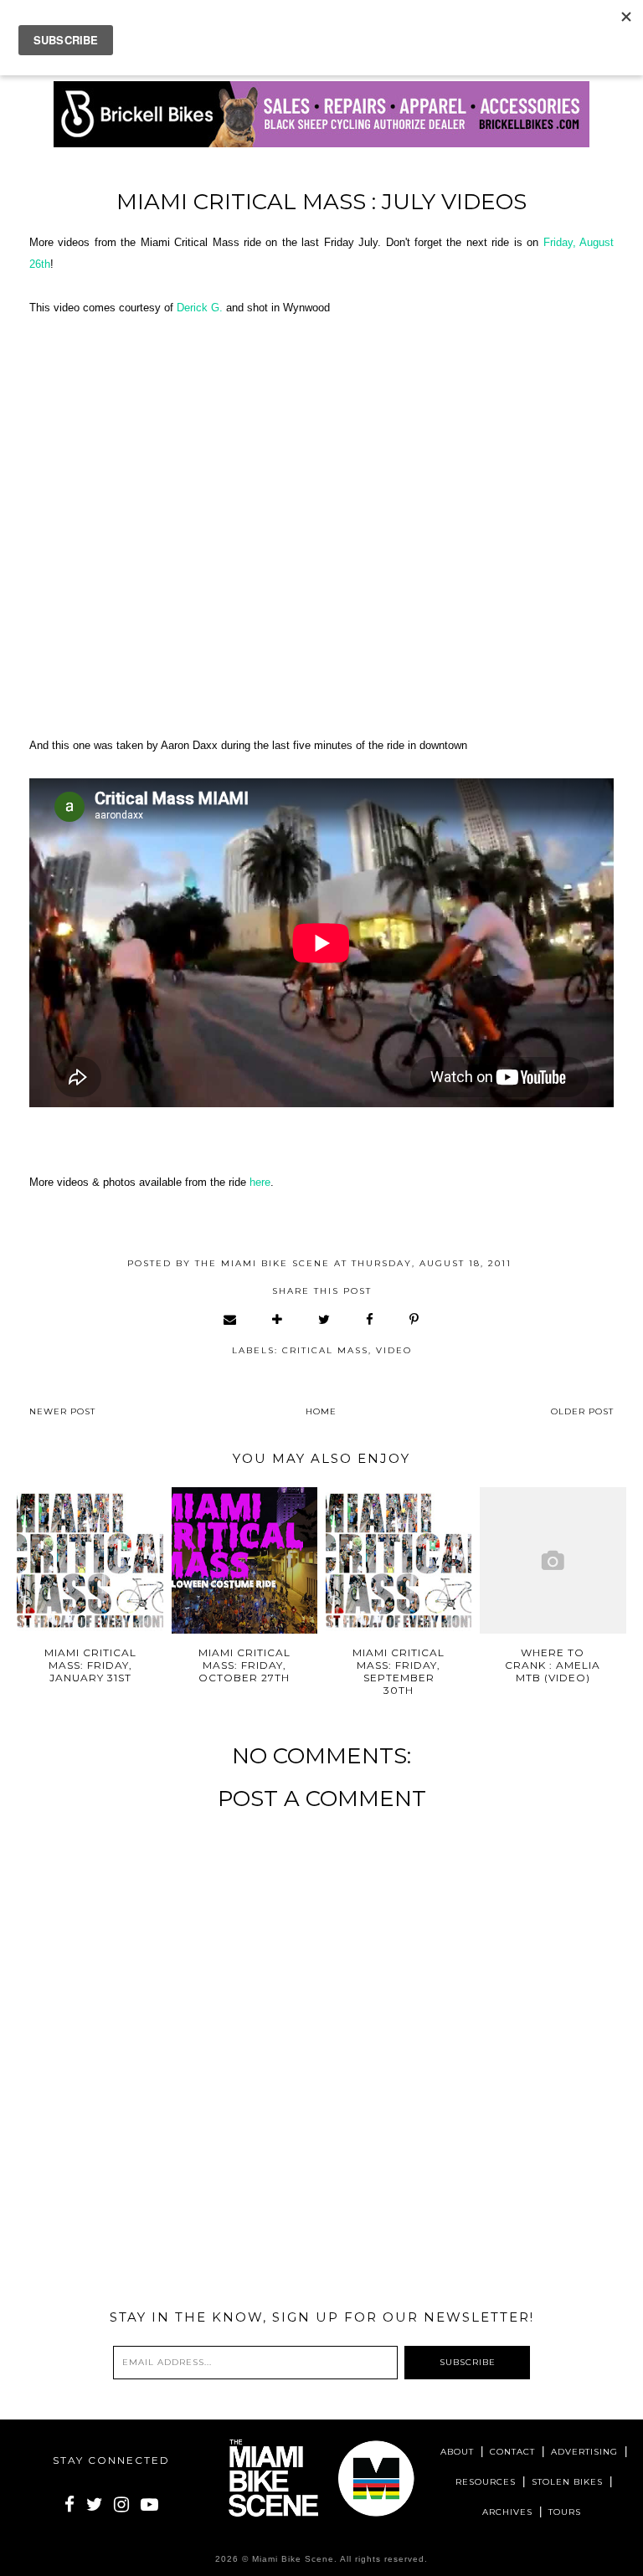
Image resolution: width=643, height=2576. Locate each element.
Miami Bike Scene (293, 2559)
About (457, 2452)
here (260, 1182)
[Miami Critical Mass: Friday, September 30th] (399, 1560)
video (394, 1350)
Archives (507, 2512)
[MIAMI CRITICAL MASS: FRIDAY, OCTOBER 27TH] (245, 1560)
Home (321, 1411)
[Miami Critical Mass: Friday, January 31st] (90, 1560)
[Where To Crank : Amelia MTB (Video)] (553, 1560)
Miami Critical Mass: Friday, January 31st (90, 1665)
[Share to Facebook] (370, 1319)
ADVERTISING (584, 2452)
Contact (512, 2452)
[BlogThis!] (278, 1319)
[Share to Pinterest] (415, 1319)
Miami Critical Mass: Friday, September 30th (399, 1671)
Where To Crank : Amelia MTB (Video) (553, 1665)
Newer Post (62, 1411)
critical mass (325, 1350)
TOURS (565, 2512)
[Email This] (231, 1319)
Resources (486, 2482)
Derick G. (200, 308)
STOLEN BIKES (567, 2482)
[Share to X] (325, 1319)
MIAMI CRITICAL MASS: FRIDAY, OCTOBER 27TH (244, 1665)
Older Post (582, 1411)
